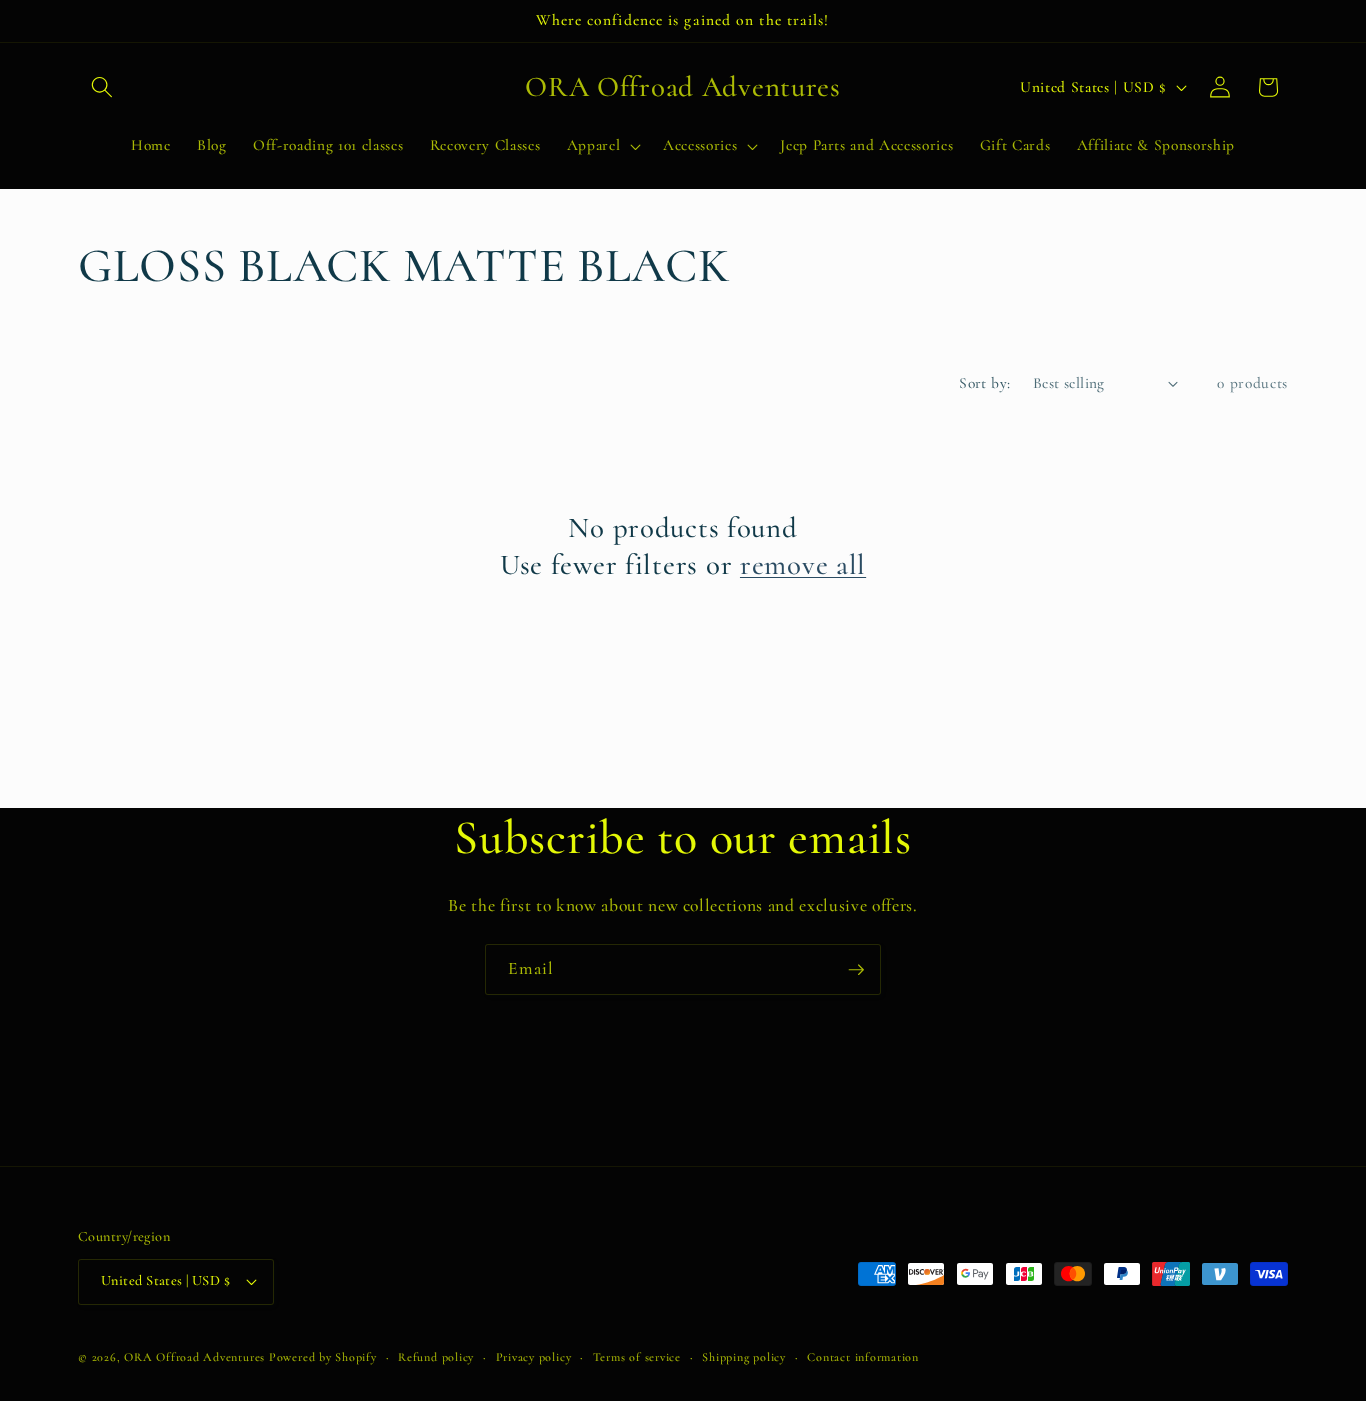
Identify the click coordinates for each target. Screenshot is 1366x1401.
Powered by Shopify (323, 1357)
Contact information (863, 1357)
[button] (102, 87)
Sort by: (985, 383)
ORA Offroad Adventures (194, 1357)
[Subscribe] (856, 970)
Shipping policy (744, 1357)
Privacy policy (534, 1357)
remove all (803, 564)
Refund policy (436, 1357)
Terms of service (637, 1357)
